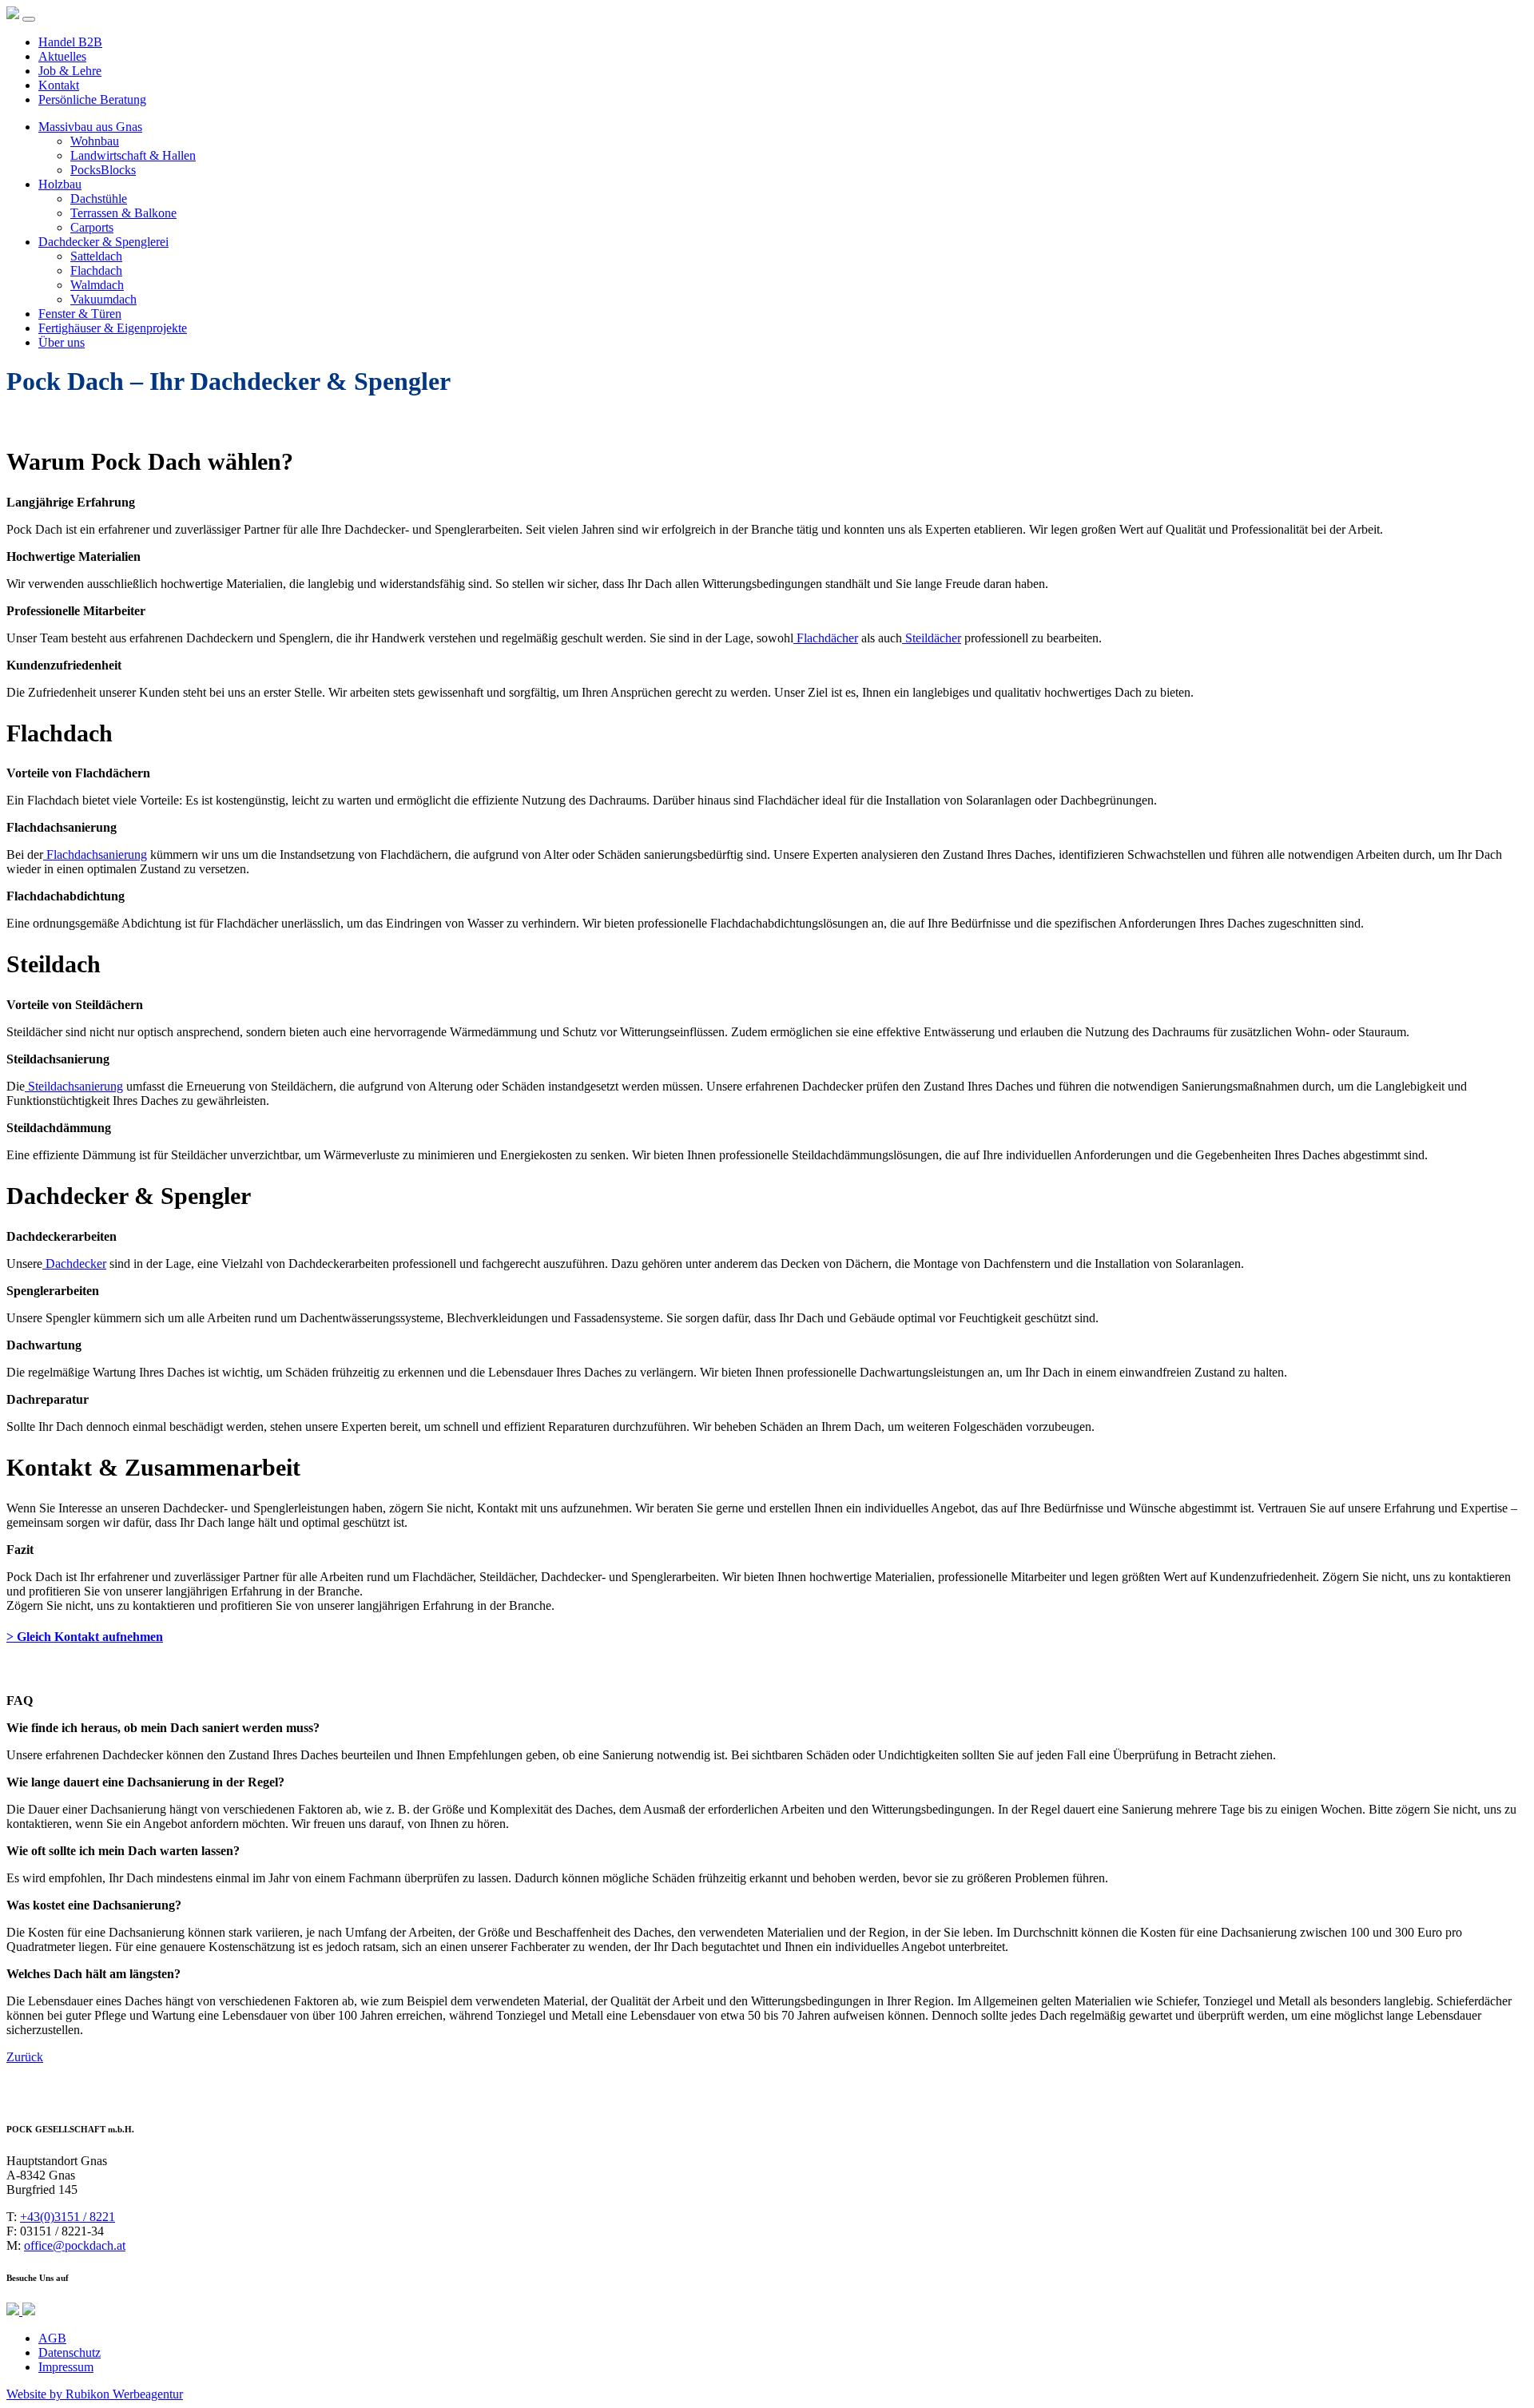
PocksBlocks (103, 170)
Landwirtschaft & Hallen (133, 155)
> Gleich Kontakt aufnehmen (85, 1637)
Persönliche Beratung (92, 99)
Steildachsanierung (74, 1086)
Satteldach (96, 256)
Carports (92, 227)
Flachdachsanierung (95, 854)
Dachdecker (74, 1264)
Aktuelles (62, 56)
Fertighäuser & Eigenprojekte (113, 328)
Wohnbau (95, 141)
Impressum (66, 2367)
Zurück (25, 2057)
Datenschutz (70, 2352)
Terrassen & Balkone (123, 213)
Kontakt (59, 85)
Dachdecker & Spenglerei (103, 242)
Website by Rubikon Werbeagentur (95, 2394)
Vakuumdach (103, 299)
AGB (52, 2338)
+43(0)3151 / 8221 (68, 2217)
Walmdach (97, 285)
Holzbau (60, 184)
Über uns (62, 342)
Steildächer (932, 638)
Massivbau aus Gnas (90, 127)
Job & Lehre (70, 71)
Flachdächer (826, 638)
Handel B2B (70, 42)
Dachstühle (99, 199)
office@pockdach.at (75, 2245)
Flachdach (96, 270)
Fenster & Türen (80, 314)
